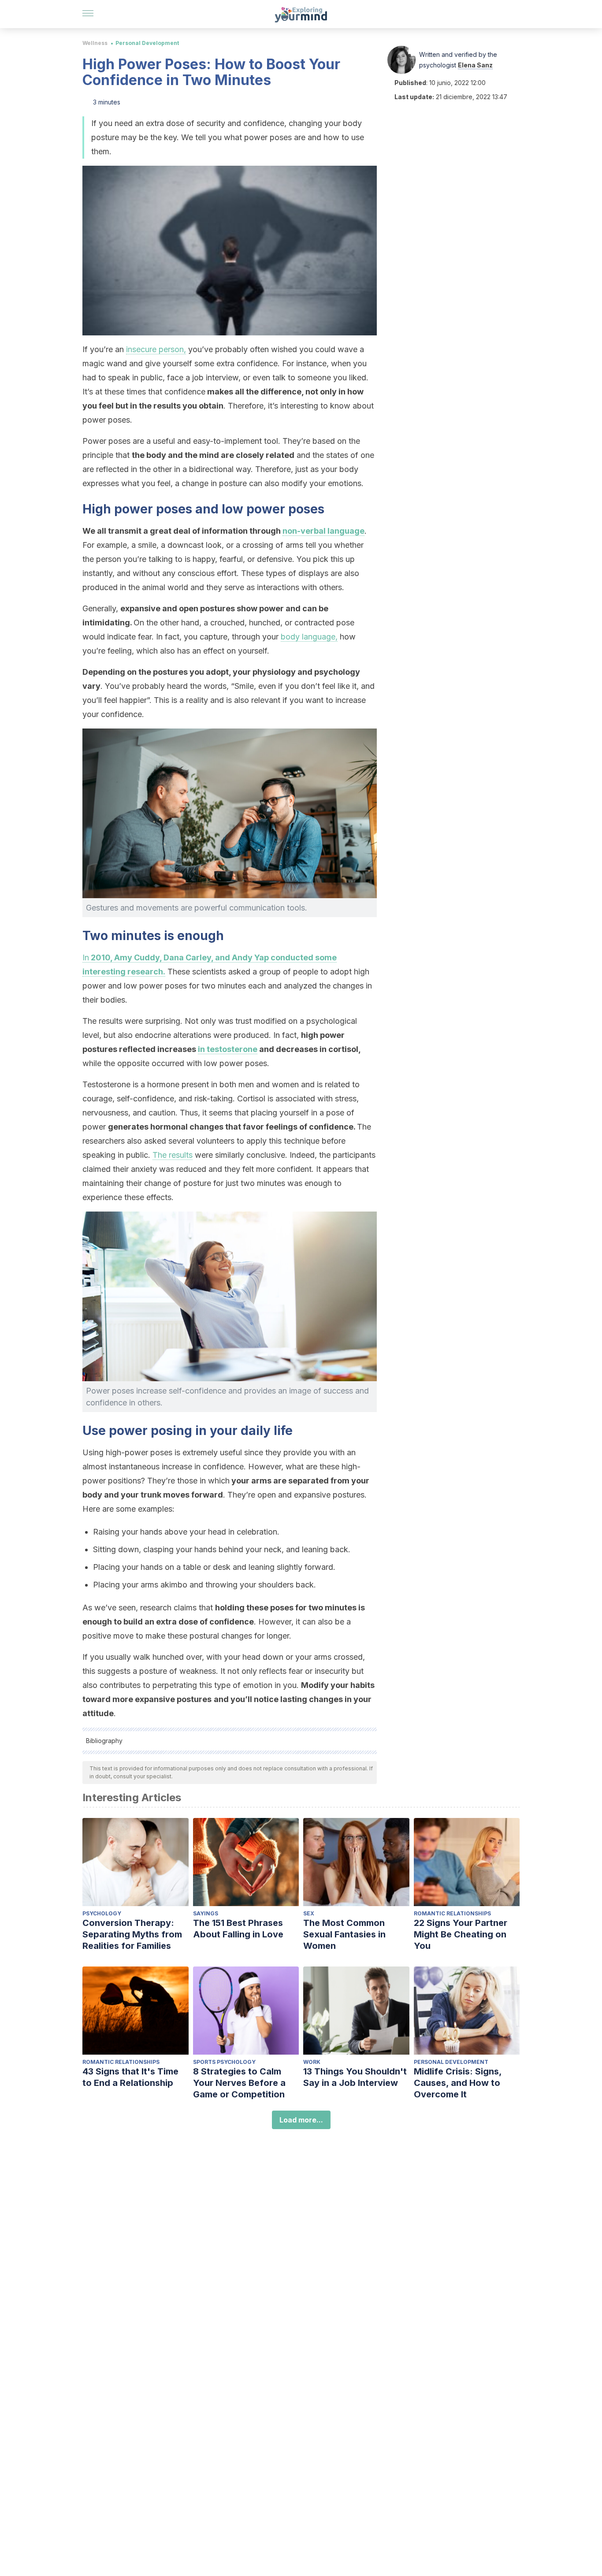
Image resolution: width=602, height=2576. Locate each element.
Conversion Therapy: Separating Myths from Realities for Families (132, 1934)
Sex (309, 1913)
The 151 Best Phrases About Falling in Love (238, 1929)
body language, (309, 637)
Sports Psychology (224, 2062)
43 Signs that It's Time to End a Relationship (130, 2077)
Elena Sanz (475, 65)
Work (312, 2062)
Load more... (301, 2120)
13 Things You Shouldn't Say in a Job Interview (355, 2077)
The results (173, 1155)
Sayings (206, 1913)
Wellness (95, 43)
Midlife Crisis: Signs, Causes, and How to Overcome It (458, 2083)
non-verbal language (323, 531)
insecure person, (156, 349)
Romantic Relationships (452, 1913)
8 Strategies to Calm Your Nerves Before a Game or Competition (239, 2083)
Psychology (102, 1913)
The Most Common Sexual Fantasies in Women (344, 1934)
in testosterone (228, 1049)
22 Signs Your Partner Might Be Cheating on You (461, 1934)
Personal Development (147, 43)
